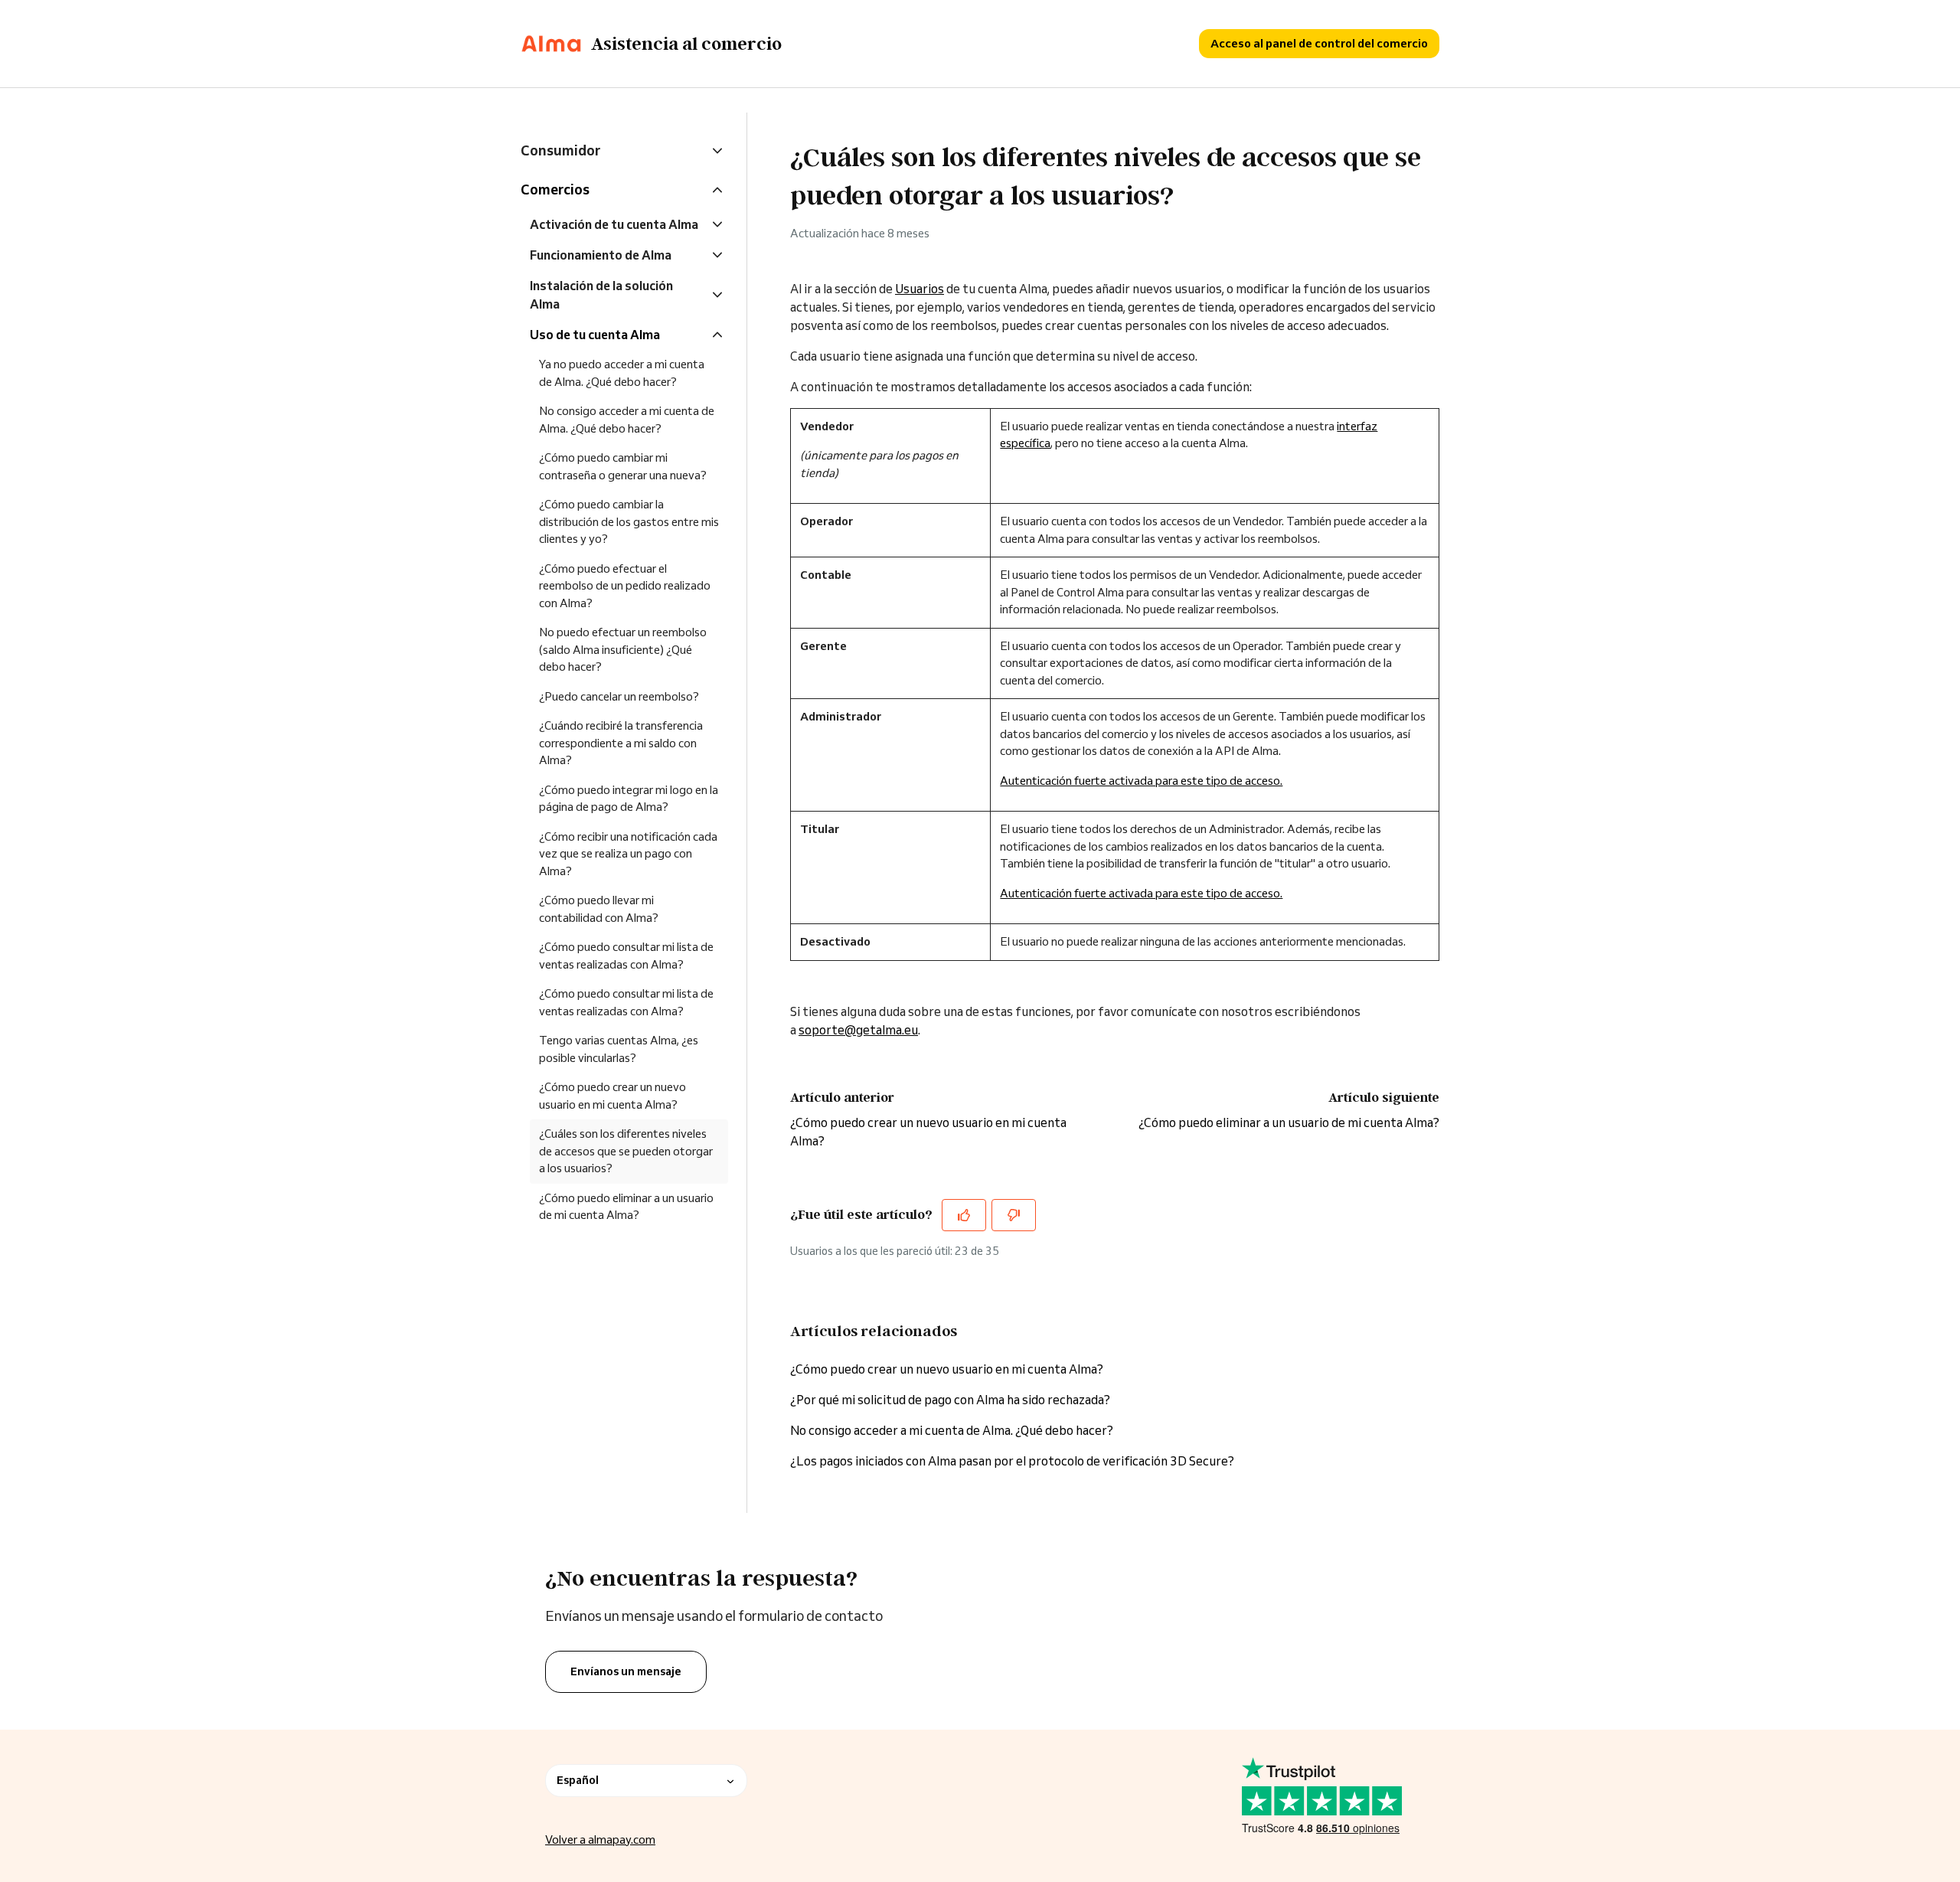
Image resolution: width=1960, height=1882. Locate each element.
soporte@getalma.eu (858, 1030)
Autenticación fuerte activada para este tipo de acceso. (1141, 781)
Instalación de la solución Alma (601, 295)
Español (578, 1780)
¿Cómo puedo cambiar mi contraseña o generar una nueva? (623, 466)
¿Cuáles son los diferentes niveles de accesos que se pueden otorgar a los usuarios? (626, 1151)
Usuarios (920, 289)
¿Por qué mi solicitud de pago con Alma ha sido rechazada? (950, 1400)
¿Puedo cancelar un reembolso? (619, 696)
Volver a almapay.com (600, 1840)
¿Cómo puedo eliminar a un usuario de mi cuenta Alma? (1289, 1122)
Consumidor (560, 150)
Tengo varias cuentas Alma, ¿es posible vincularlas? (619, 1049)
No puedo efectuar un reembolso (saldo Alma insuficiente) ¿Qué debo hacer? (623, 649)
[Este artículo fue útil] (964, 1215)
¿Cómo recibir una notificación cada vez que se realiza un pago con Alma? (628, 854)
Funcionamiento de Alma (601, 255)
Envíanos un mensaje (626, 1671)
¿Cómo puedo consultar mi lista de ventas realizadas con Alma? (626, 956)
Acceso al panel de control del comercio (1319, 43)
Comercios (555, 189)
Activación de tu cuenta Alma (614, 224)
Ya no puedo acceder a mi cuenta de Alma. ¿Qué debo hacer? (622, 373)
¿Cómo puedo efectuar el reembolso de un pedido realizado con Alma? (625, 586)
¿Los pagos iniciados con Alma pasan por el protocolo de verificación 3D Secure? (1012, 1461)
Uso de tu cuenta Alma (595, 335)
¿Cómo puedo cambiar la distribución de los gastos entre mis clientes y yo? (629, 521)
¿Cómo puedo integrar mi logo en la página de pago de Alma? (629, 799)
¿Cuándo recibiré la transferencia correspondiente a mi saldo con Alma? (621, 743)
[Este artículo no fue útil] (1014, 1215)
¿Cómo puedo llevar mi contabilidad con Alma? (599, 909)
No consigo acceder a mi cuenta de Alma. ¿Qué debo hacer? (952, 1430)
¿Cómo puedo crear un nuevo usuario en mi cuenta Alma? (947, 1369)
